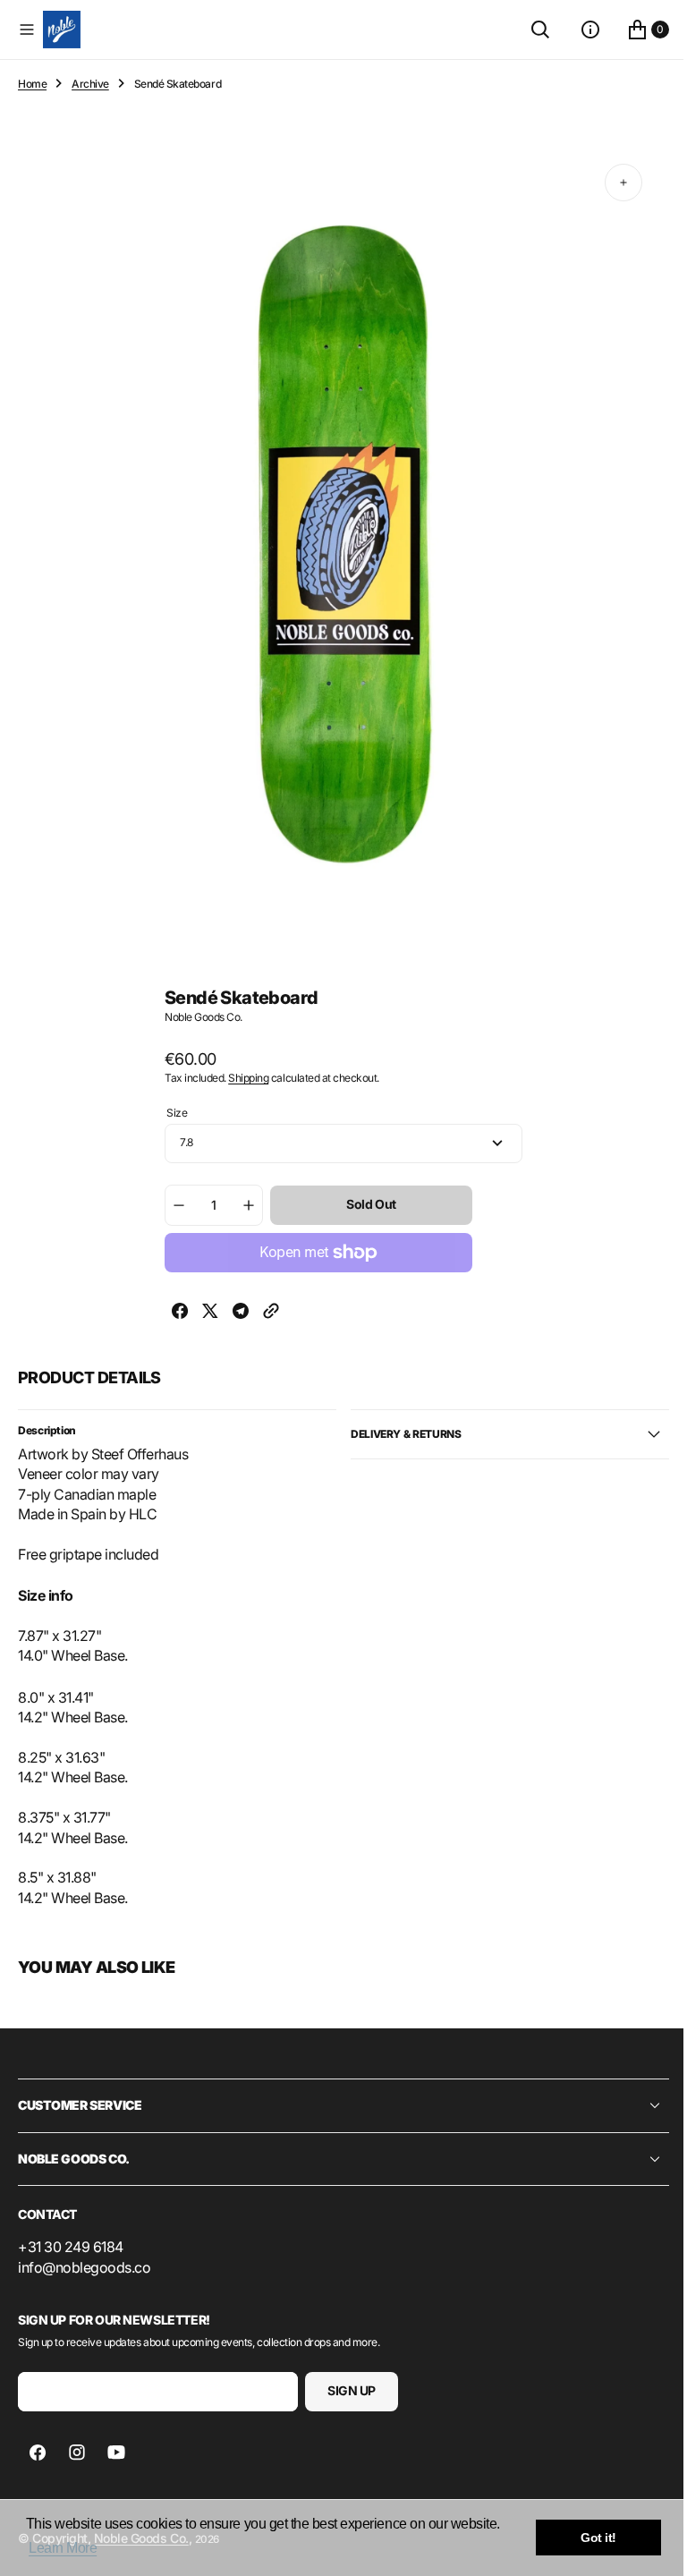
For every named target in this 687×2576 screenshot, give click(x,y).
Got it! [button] (598, 2538)
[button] (27, 30)
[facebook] (174, 1313)
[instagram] (77, 2453)
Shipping (242, 1078)
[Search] (527, 30)
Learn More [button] (63, 2548)
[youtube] (116, 2453)
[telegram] (234, 1313)
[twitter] (204, 1313)
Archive (90, 84)
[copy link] (265, 1313)
